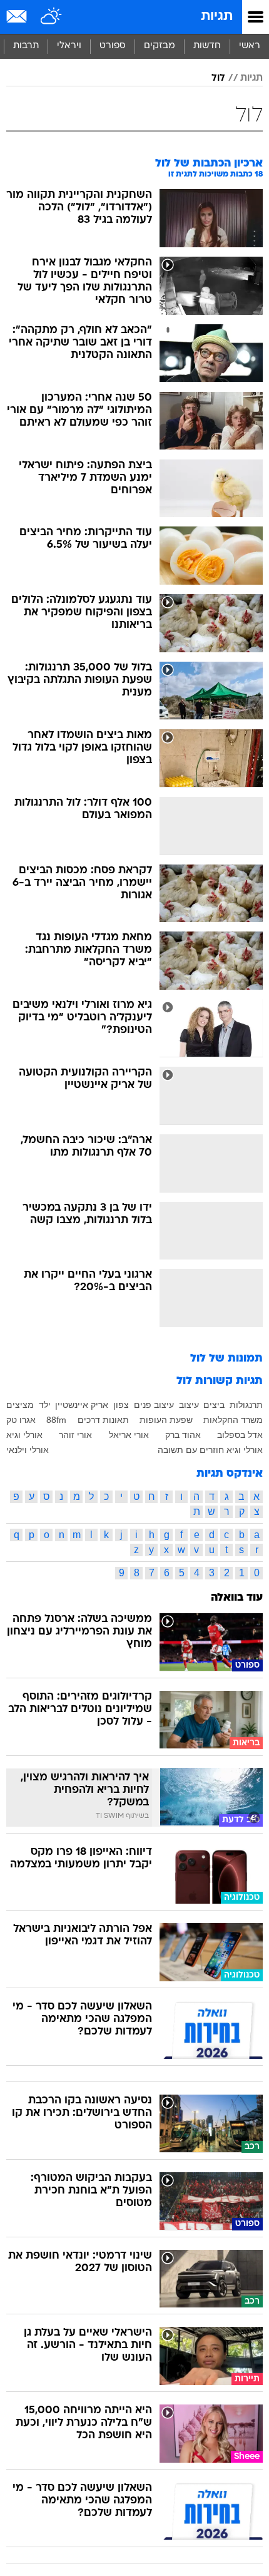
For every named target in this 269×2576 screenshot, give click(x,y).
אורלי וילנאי (28, 1450)
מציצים (20, 1405)
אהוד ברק (183, 1435)
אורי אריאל (129, 1435)
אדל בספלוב (240, 1435)
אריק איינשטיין (82, 1405)
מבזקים (160, 46)
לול (218, 78)
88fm (56, 1420)
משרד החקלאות (233, 1420)
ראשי (250, 46)
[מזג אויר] (52, 17)
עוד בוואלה (237, 1598)
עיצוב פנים (154, 1405)
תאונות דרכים (103, 1420)
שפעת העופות (166, 1420)
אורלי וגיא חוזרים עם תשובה (210, 1450)
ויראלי (69, 46)
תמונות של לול (226, 1359)
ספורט (113, 46)
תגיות (217, 17)
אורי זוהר (75, 1435)
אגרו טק (21, 1420)
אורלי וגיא (24, 1435)
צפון (121, 1405)
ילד (45, 1405)
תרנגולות (246, 1405)
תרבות (26, 46)
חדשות (207, 46)
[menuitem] (207, 46)
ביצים (214, 1405)
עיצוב (189, 1405)
